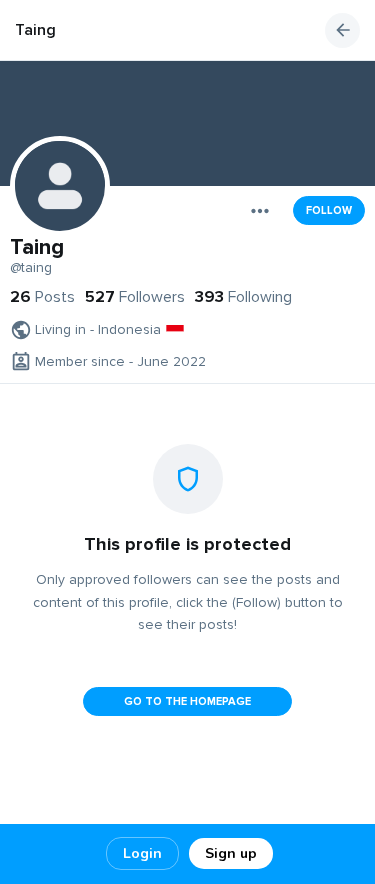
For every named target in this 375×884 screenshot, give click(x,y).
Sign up (231, 853)
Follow (329, 210)
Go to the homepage (187, 701)
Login (142, 853)
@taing (31, 268)
